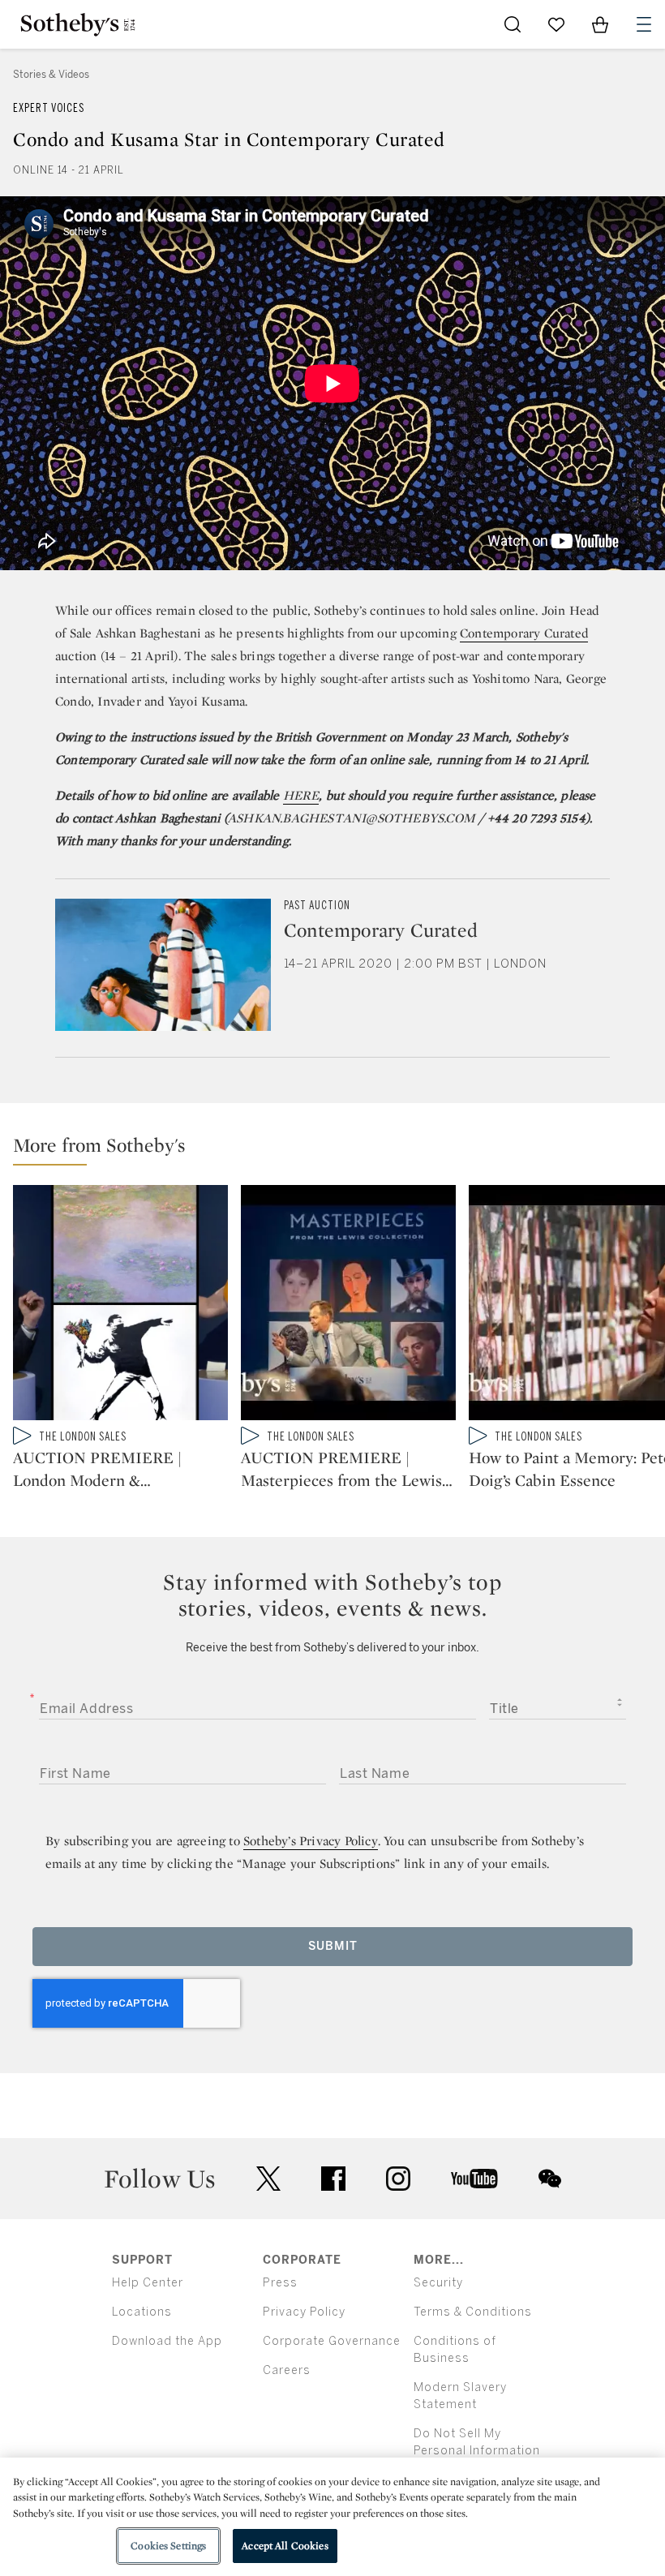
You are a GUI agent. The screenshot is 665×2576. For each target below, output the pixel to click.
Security (438, 2283)
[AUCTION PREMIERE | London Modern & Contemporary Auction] (120, 1306)
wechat (550, 2179)
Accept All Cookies (285, 2546)
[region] (332, 2517)
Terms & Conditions (473, 2312)
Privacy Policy (304, 2312)
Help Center (148, 2283)
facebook (333, 2179)
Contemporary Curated (524, 633)
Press (280, 2283)
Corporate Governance (332, 2341)
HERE (301, 795)
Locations (142, 2312)
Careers (287, 2370)
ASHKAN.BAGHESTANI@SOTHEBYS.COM (352, 818)
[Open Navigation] (644, 24)
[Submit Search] (513, 24)
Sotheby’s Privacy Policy (311, 1841)
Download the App (167, 2341)
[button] (339, 1149)
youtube (474, 2179)
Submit (333, 1946)
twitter (268, 2179)
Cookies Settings (168, 2546)
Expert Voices (49, 108)
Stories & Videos (51, 75)
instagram (398, 2179)
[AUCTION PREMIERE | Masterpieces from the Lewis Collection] (348, 1306)
